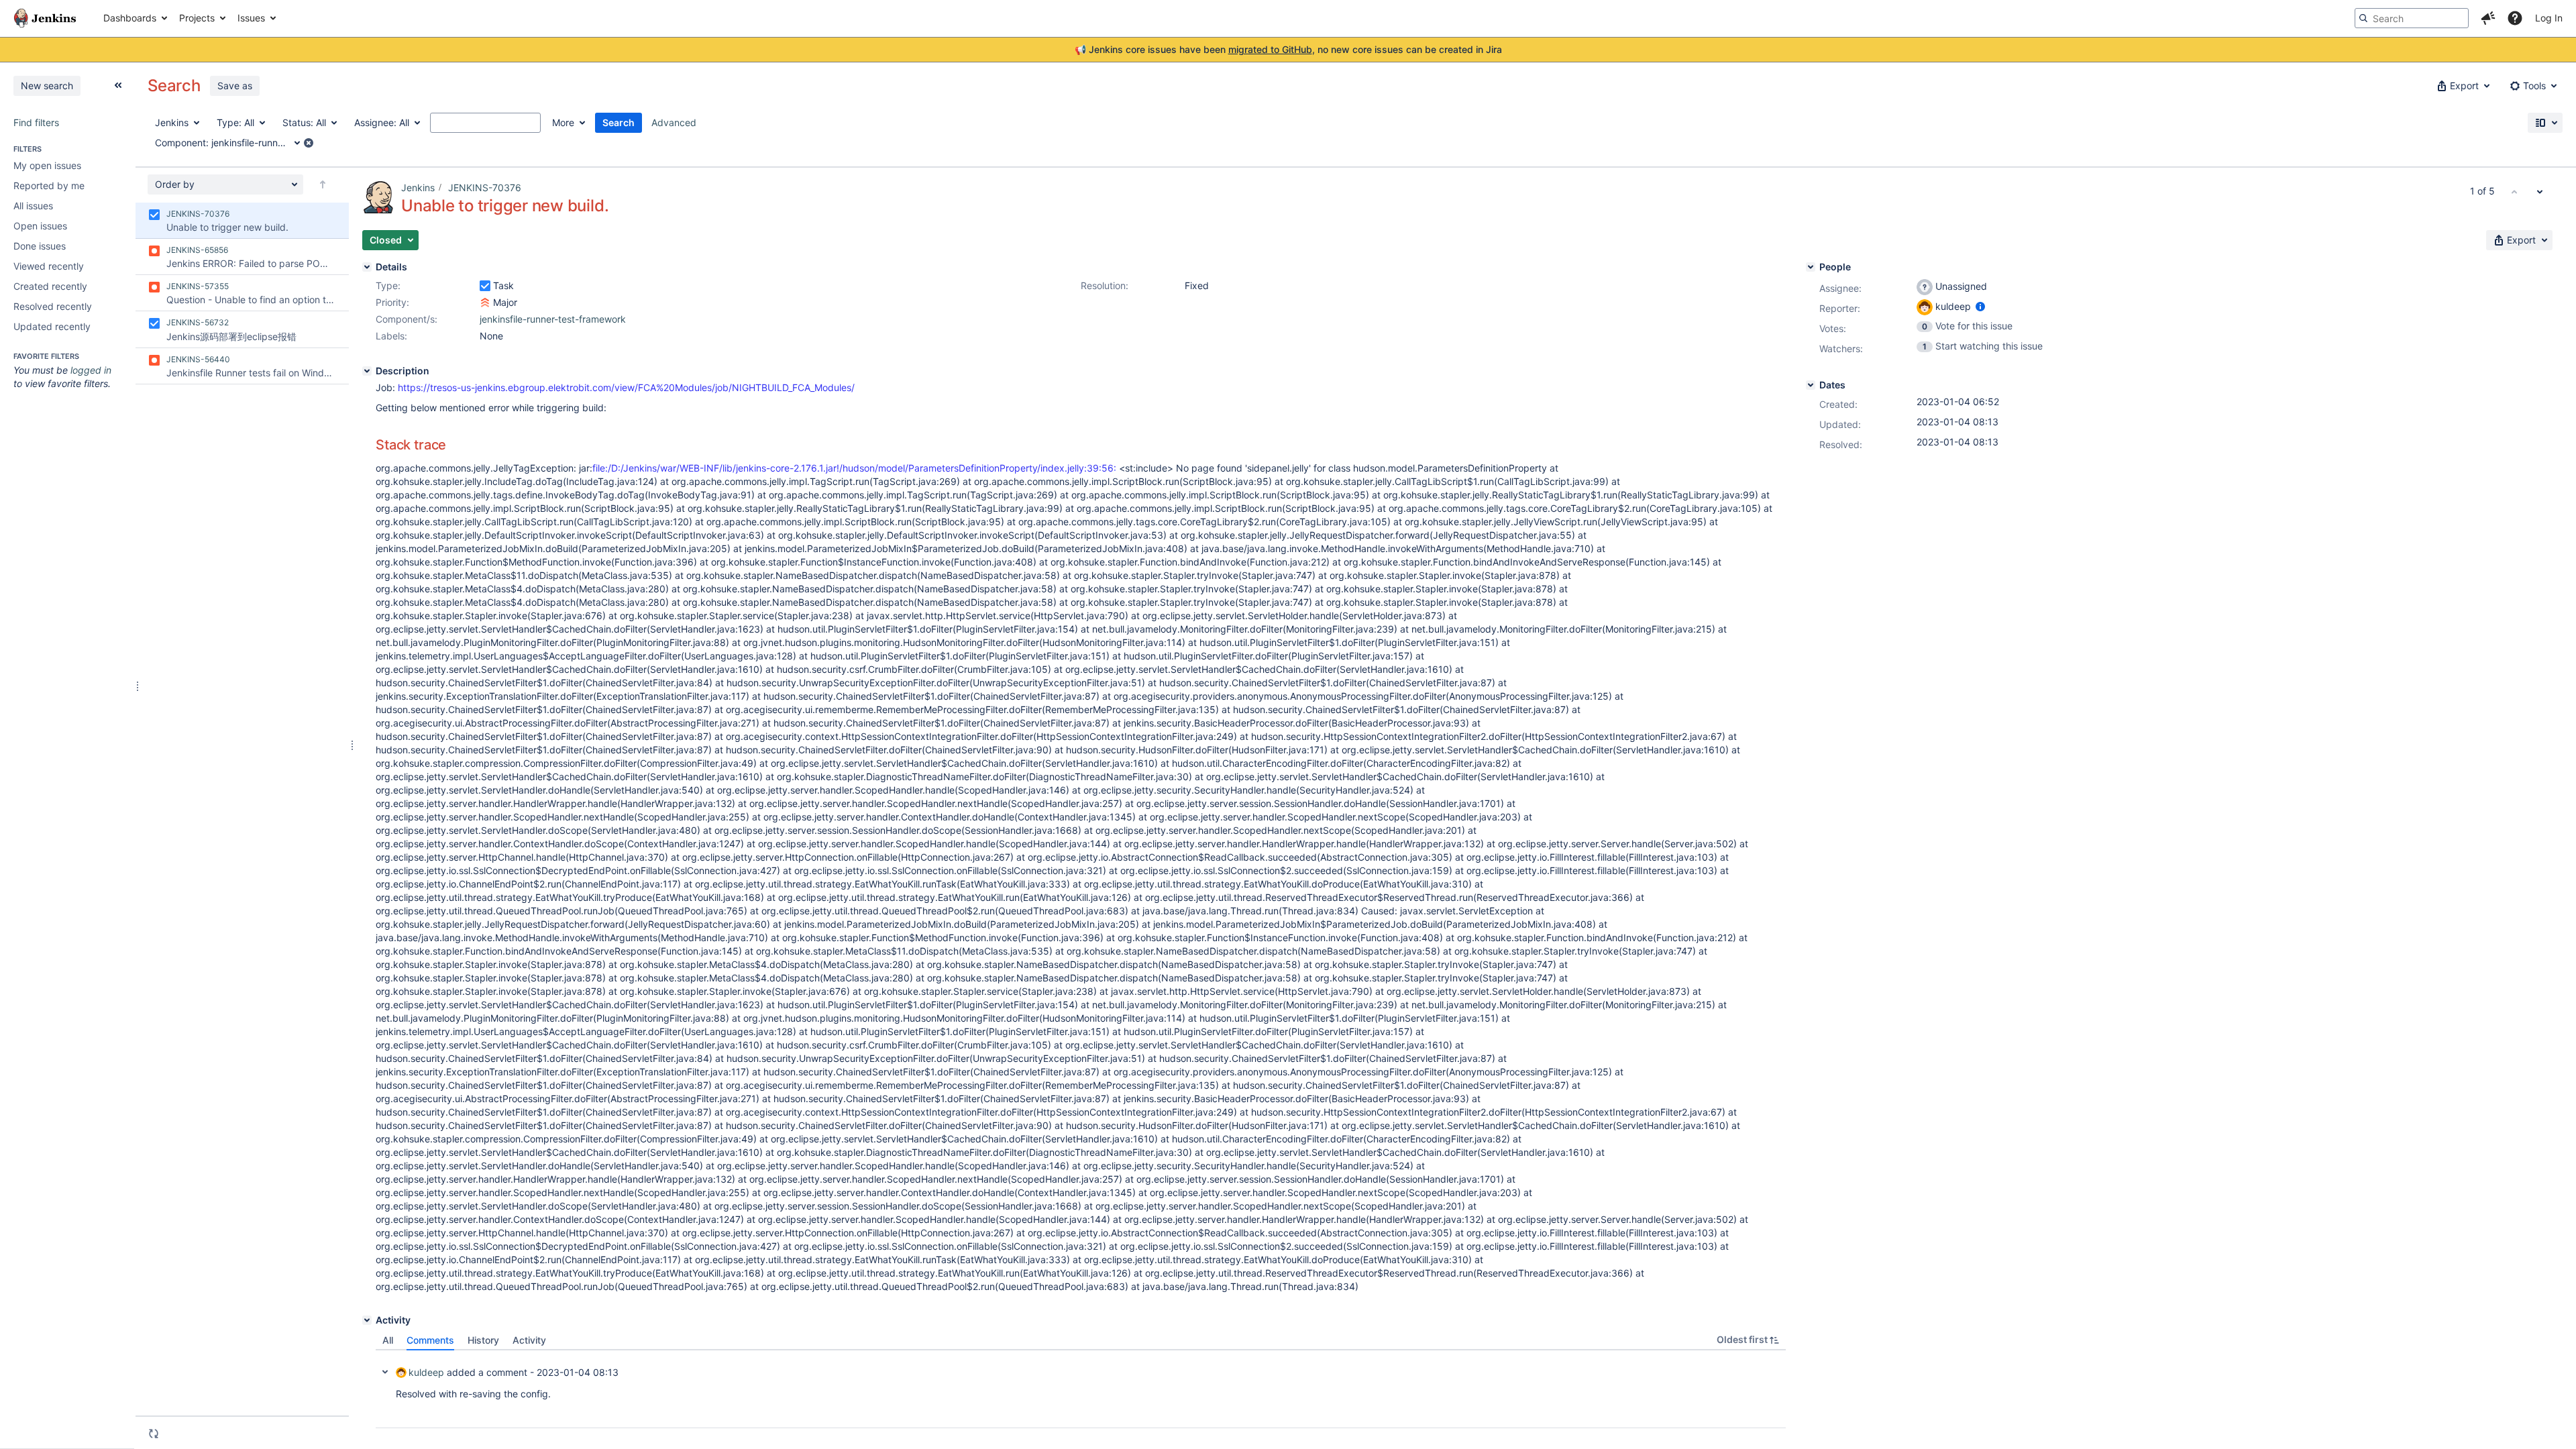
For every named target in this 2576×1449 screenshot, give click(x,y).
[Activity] (367, 1320)
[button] (2488, 18)
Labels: (391, 336)
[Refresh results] (154, 1434)
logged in (91, 370)
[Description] (367, 371)
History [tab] (483, 1340)
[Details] (367, 267)
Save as (235, 86)
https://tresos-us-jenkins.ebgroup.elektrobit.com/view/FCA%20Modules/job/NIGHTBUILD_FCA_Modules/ (626, 387)
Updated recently (52, 326)
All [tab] (388, 1340)
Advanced (674, 122)
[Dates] (1811, 385)
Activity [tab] (529, 1340)
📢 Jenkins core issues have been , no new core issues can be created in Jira (1288, 49)
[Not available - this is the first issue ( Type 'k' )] (2514, 191)
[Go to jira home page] (45, 18)
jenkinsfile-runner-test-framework (553, 319)
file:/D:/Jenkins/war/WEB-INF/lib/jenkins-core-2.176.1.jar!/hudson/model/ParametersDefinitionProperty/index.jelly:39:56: (854, 468)
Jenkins (418, 187)
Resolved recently (53, 306)
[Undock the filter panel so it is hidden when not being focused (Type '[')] (118, 85)
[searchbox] (2412, 18)
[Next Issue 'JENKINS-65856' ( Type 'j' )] (2540, 191)
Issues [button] (251, 18)
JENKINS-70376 (485, 187)
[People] (1811, 267)
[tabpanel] (1081, 1389)
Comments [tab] (430, 1340)
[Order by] (323, 184)
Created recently (50, 286)
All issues (33, 206)
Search (619, 122)
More (563, 122)
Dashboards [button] (130, 18)
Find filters (36, 122)
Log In (2549, 18)
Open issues (40, 226)
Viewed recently (49, 266)
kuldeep (426, 1372)
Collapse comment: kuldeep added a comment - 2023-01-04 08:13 (385, 1372)
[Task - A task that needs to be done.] (485, 286)
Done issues (40, 246)
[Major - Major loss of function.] (485, 303)
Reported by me (49, 185)
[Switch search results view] (2545, 123)
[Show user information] (1980, 306)
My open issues (47, 165)
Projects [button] (197, 18)
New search (47, 86)
